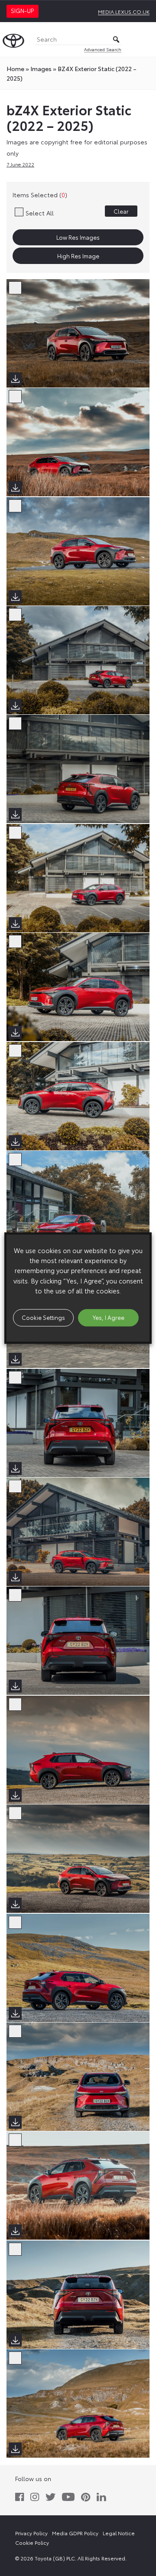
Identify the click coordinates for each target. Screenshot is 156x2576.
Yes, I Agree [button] (109, 1317)
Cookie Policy (32, 2542)
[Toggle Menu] (145, 39)
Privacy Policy (31, 2533)
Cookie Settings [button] (43, 1317)
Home (15, 68)
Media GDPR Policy (75, 2533)
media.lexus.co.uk (124, 11)
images (41, 68)
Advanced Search (103, 49)
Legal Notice (119, 2533)
